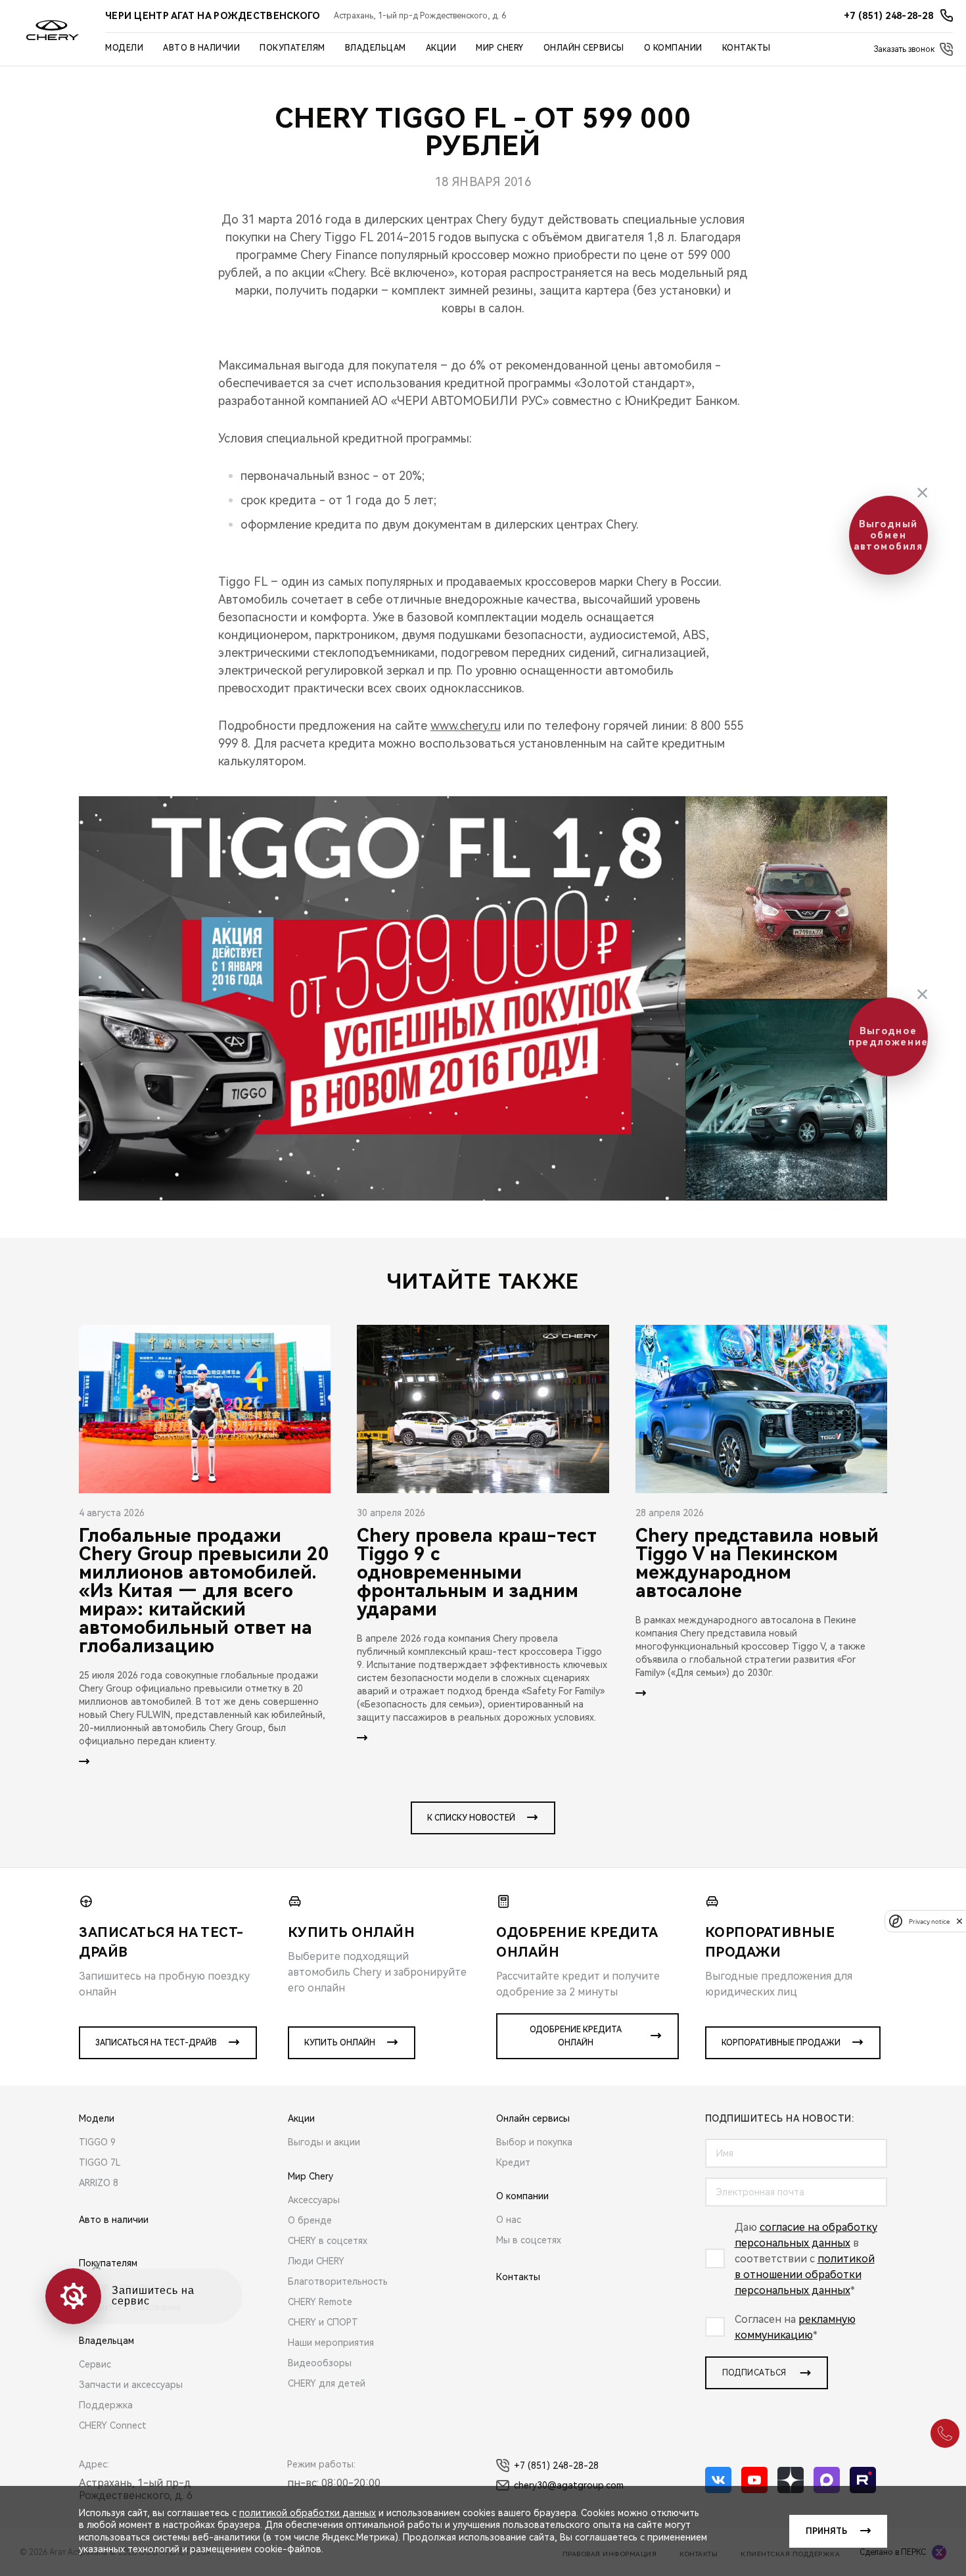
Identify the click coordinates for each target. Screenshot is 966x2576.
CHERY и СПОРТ (323, 2322)
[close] (959, 1921)
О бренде (310, 2220)
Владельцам (376, 48)
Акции (441, 48)
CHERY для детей (327, 2383)
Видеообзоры (320, 2363)
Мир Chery (500, 48)
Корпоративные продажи (781, 2043)
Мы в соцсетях (529, 2240)
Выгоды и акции (324, 2142)
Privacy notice (929, 1921)
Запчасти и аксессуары (131, 2385)
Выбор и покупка (534, 2142)
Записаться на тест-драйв (156, 2043)
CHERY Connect (113, 2425)
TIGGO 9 (97, 2142)
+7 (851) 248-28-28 (556, 2466)
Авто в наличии (201, 48)
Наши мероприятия (331, 2343)
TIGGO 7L (100, 2162)
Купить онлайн (340, 2043)
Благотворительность (338, 2281)
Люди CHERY (316, 2261)
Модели (124, 48)
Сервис (95, 2364)
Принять (826, 2531)
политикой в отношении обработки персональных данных (805, 2275)
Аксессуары (314, 2200)
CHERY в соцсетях (328, 2241)
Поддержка (106, 2405)
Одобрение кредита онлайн (576, 2036)
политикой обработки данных (308, 2513)
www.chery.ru (466, 726)
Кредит (513, 2162)
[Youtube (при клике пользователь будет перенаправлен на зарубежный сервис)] (754, 2480)
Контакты (747, 48)
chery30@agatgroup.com (569, 2485)
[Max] (827, 2480)
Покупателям (292, 48)
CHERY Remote (320, 2302)
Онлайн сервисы (584, 48)
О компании (673, 48)
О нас (509, 2220)
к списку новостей (471, 1818)
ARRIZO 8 (99, 2183)
